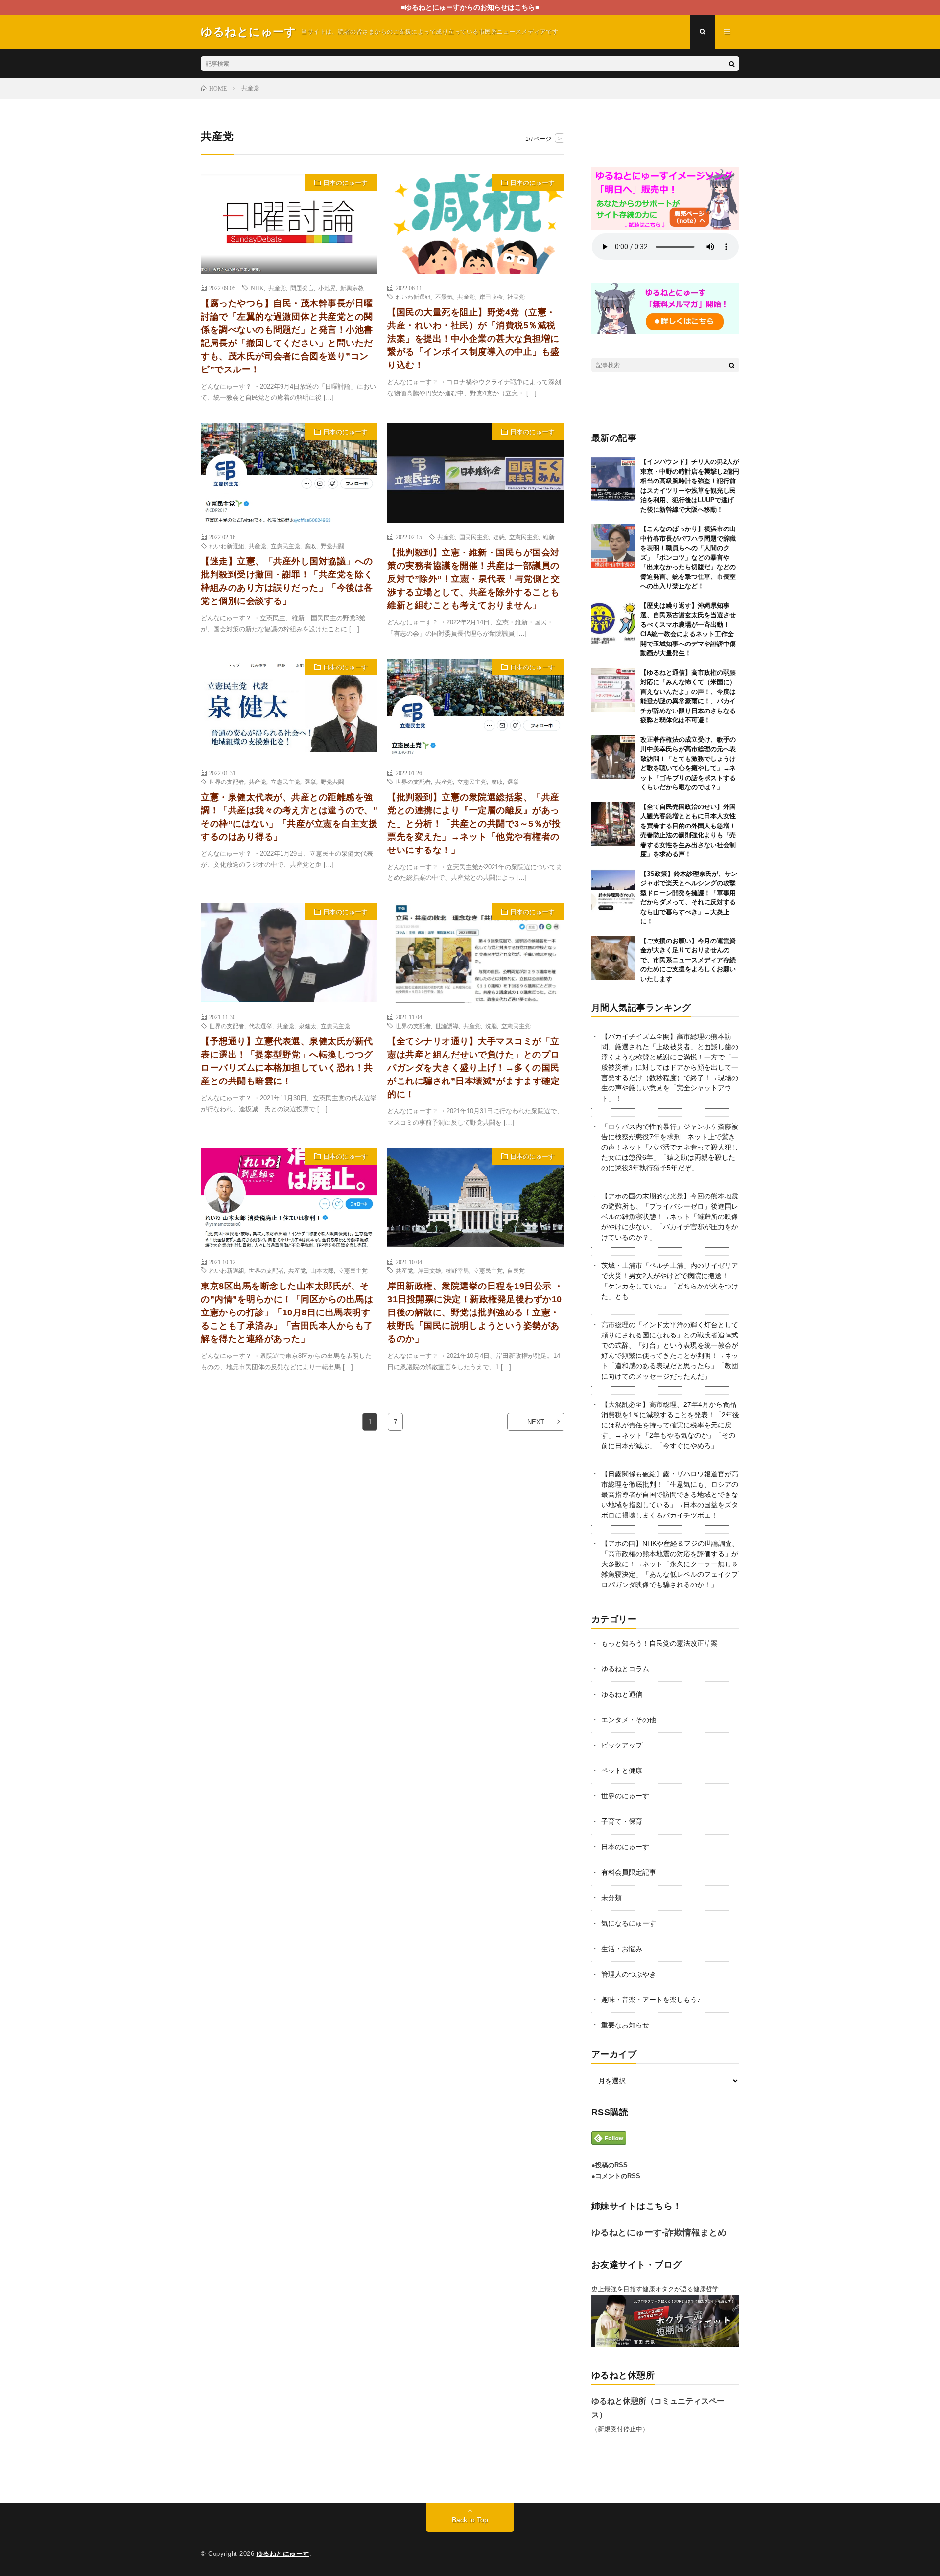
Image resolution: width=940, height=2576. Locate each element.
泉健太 (307, 1026)
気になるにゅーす (629, 1923)
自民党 (516, 1270)
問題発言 (302, 288)
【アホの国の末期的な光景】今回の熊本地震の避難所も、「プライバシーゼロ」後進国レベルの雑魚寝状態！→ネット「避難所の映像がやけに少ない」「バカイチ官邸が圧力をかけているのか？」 (670, 1217)
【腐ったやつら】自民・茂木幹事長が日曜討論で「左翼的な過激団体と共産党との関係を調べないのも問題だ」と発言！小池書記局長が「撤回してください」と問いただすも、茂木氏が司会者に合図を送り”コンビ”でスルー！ (287, 336)
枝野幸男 (457, 1270)
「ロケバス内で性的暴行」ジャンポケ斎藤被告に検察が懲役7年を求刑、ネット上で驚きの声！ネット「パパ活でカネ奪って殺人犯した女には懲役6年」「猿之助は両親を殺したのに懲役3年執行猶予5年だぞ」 (670, 1147)
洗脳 (491, 1026)
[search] (732, 64)
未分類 (611, 1898)
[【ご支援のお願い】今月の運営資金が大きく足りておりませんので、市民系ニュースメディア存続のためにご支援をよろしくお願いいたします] (613, 958)
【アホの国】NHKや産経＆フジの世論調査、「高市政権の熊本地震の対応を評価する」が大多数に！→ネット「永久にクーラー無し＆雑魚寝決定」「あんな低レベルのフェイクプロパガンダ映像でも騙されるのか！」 (670, 1564)
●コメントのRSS (616, 2176)
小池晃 (327, 288)
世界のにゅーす (625, 1796)
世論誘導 (447, 1026)
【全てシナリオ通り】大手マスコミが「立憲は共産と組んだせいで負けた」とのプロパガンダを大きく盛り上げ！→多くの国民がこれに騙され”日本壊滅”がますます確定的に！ (473, 1068)
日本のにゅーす (345, 183)
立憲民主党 (285, 546)
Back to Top (470, 2520)
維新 (549, 537)
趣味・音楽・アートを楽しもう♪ (651, 2000)
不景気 (444, 297)
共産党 (277, 288)
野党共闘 (332, 546)
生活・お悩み (622, 1949)
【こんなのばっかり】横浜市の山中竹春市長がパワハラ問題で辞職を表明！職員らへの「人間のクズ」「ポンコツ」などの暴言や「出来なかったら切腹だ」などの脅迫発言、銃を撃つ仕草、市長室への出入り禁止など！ (688, 557)
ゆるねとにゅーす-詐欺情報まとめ (659, 2232)
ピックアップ (622, 1745)
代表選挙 (260, 1026)
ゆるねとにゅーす (283, 2554)
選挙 (310, 782)
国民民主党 (474, 537)
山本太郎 (322, 1270)
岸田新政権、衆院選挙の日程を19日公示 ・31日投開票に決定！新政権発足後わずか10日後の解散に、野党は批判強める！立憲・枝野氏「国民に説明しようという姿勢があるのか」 (475, 1312)
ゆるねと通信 (622, 1694)
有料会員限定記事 (629, 1872)
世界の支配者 (227, 782)
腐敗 (310, 546)
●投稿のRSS (610, 2165)
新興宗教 (352, 288)
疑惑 (499, 537)
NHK (257, 288)
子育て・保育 (622, 1821)
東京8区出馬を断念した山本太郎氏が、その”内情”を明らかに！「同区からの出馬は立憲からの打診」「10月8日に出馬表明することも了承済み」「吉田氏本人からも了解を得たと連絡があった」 (287, 1312)
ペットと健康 (622, 1771)
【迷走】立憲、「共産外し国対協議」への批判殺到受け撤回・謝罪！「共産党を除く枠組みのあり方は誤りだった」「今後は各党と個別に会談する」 (287, 581)
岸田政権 (491, 297)
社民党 (516, 297)
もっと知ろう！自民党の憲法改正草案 (659, 1643)
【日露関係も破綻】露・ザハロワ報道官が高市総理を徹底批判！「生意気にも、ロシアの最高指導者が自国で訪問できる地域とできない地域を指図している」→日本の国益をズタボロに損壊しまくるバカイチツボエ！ (670, 1495)
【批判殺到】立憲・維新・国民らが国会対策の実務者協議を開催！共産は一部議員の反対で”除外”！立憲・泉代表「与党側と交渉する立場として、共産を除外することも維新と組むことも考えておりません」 (473, 579)
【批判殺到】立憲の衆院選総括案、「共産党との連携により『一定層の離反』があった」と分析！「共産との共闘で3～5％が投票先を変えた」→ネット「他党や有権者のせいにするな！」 (474, 824)
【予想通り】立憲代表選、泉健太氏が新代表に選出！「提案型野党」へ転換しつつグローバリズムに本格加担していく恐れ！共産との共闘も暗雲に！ (287, 1061)
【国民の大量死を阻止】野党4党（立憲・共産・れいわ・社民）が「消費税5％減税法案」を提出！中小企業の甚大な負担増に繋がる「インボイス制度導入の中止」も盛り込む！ (473, 339)
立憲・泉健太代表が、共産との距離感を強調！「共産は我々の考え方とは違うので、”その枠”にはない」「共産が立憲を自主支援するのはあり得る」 (289, 817)
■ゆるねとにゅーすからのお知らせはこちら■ (470, 7)
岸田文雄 (429, 1270)
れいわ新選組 (413, 297)
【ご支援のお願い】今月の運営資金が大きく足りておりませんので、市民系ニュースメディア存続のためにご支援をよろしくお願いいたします (688, 960)
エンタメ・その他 (629, 1720)
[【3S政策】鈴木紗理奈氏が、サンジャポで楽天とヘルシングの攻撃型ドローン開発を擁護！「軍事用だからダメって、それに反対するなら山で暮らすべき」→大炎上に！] (613, 891)
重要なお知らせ (625, 2025)
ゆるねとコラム (625, 1669)
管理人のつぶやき (629, 1974)
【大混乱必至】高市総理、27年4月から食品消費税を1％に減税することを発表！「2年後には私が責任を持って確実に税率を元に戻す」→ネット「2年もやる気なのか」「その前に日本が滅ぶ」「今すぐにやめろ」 (670, 1425)
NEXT (536, 1422)
